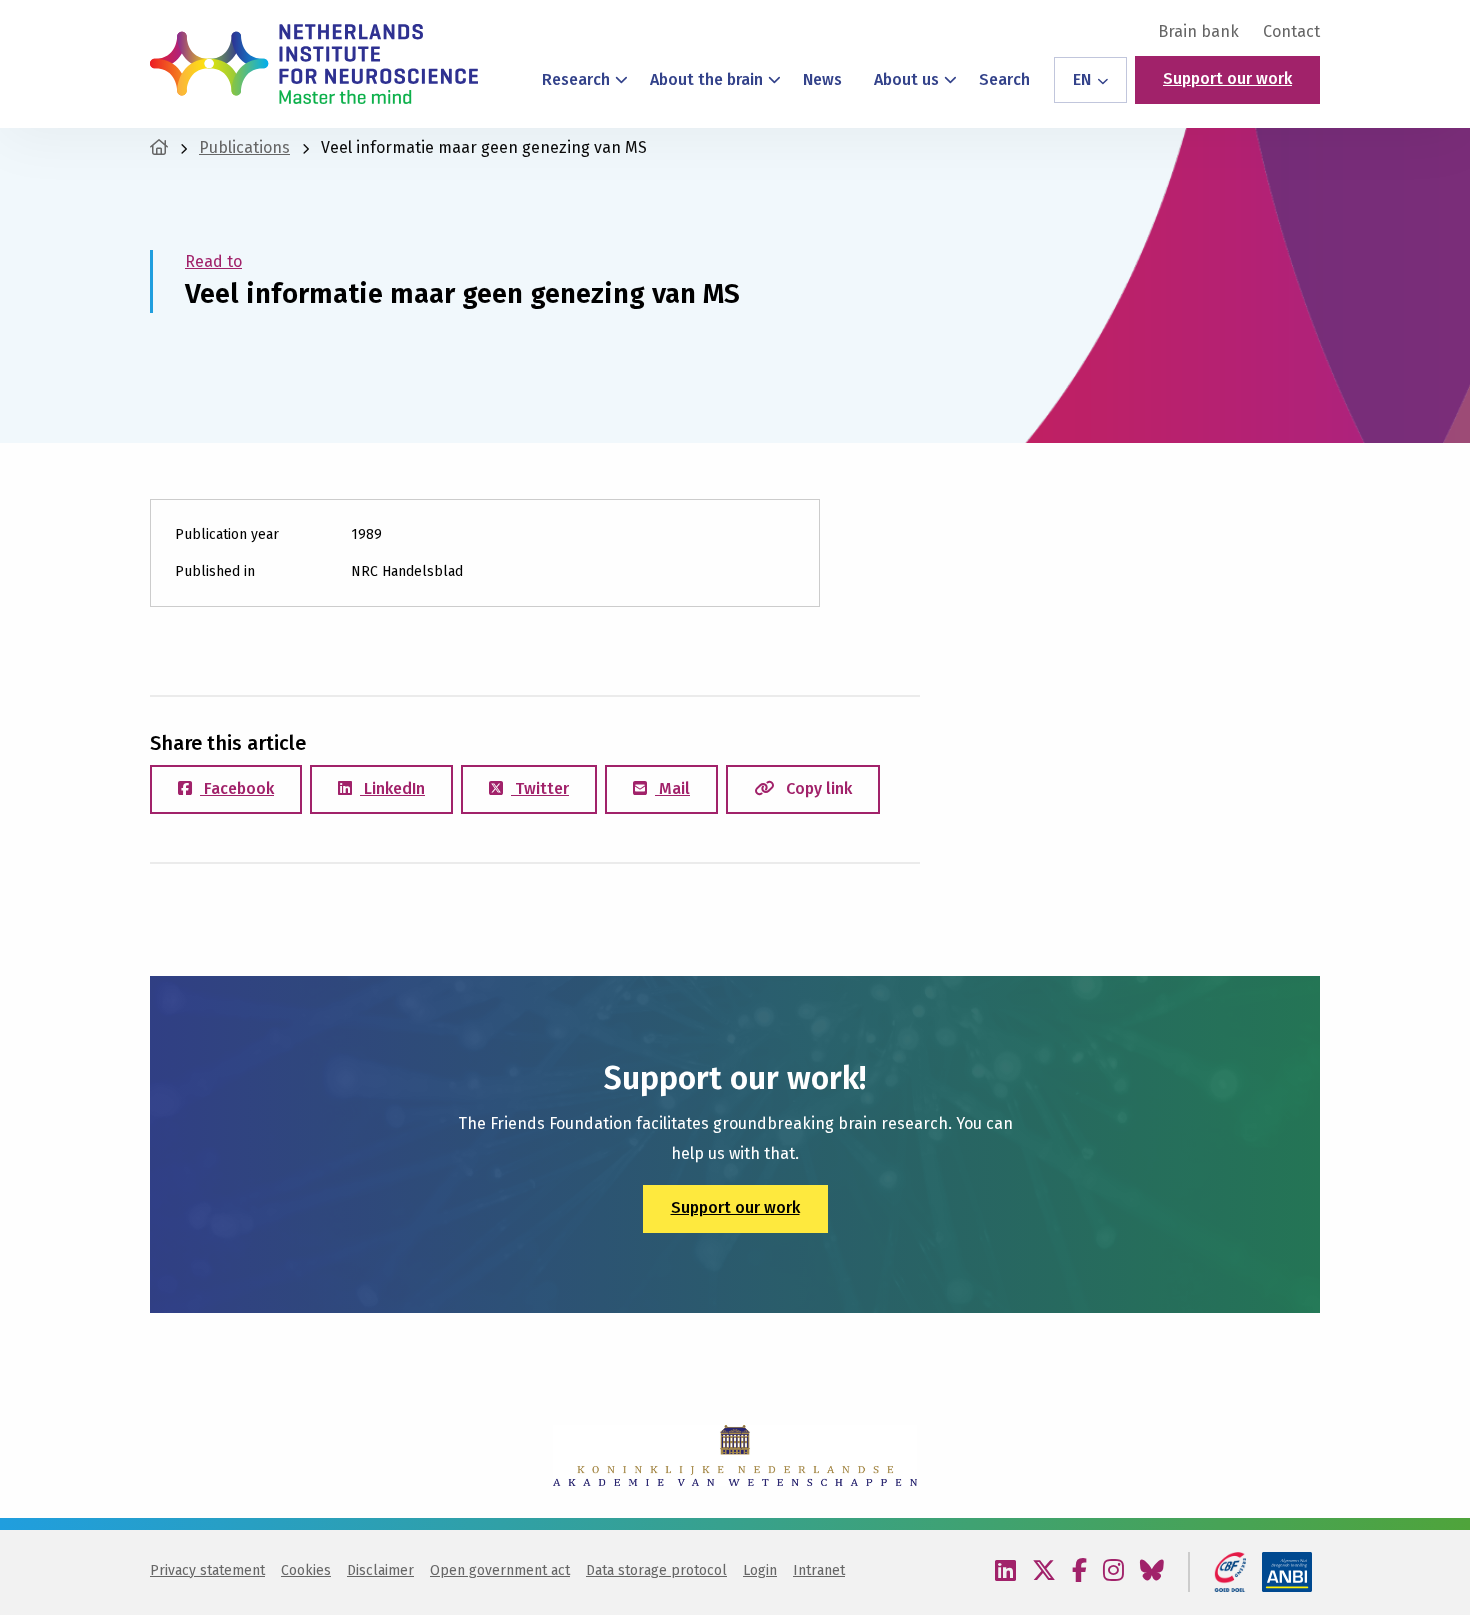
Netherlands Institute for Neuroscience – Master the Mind (314, 64)
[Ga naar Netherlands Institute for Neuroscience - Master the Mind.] (159, 147)
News (822, 79)
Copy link (817, 788)
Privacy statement (207, 1570)
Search (1004, 79)
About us (906, 79)
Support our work (1227, 78)
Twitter (540, 788)
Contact (1291, 32)
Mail (672, 788)
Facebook (237, 788)
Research (576, 79)
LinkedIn (392, 788)
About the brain (706, 79)
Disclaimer (380, 1570)
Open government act (500, 1570)
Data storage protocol (656, 1570)
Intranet (819, 1570)
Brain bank (1198, 32)
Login (760, 1570)
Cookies (306, 1570)
